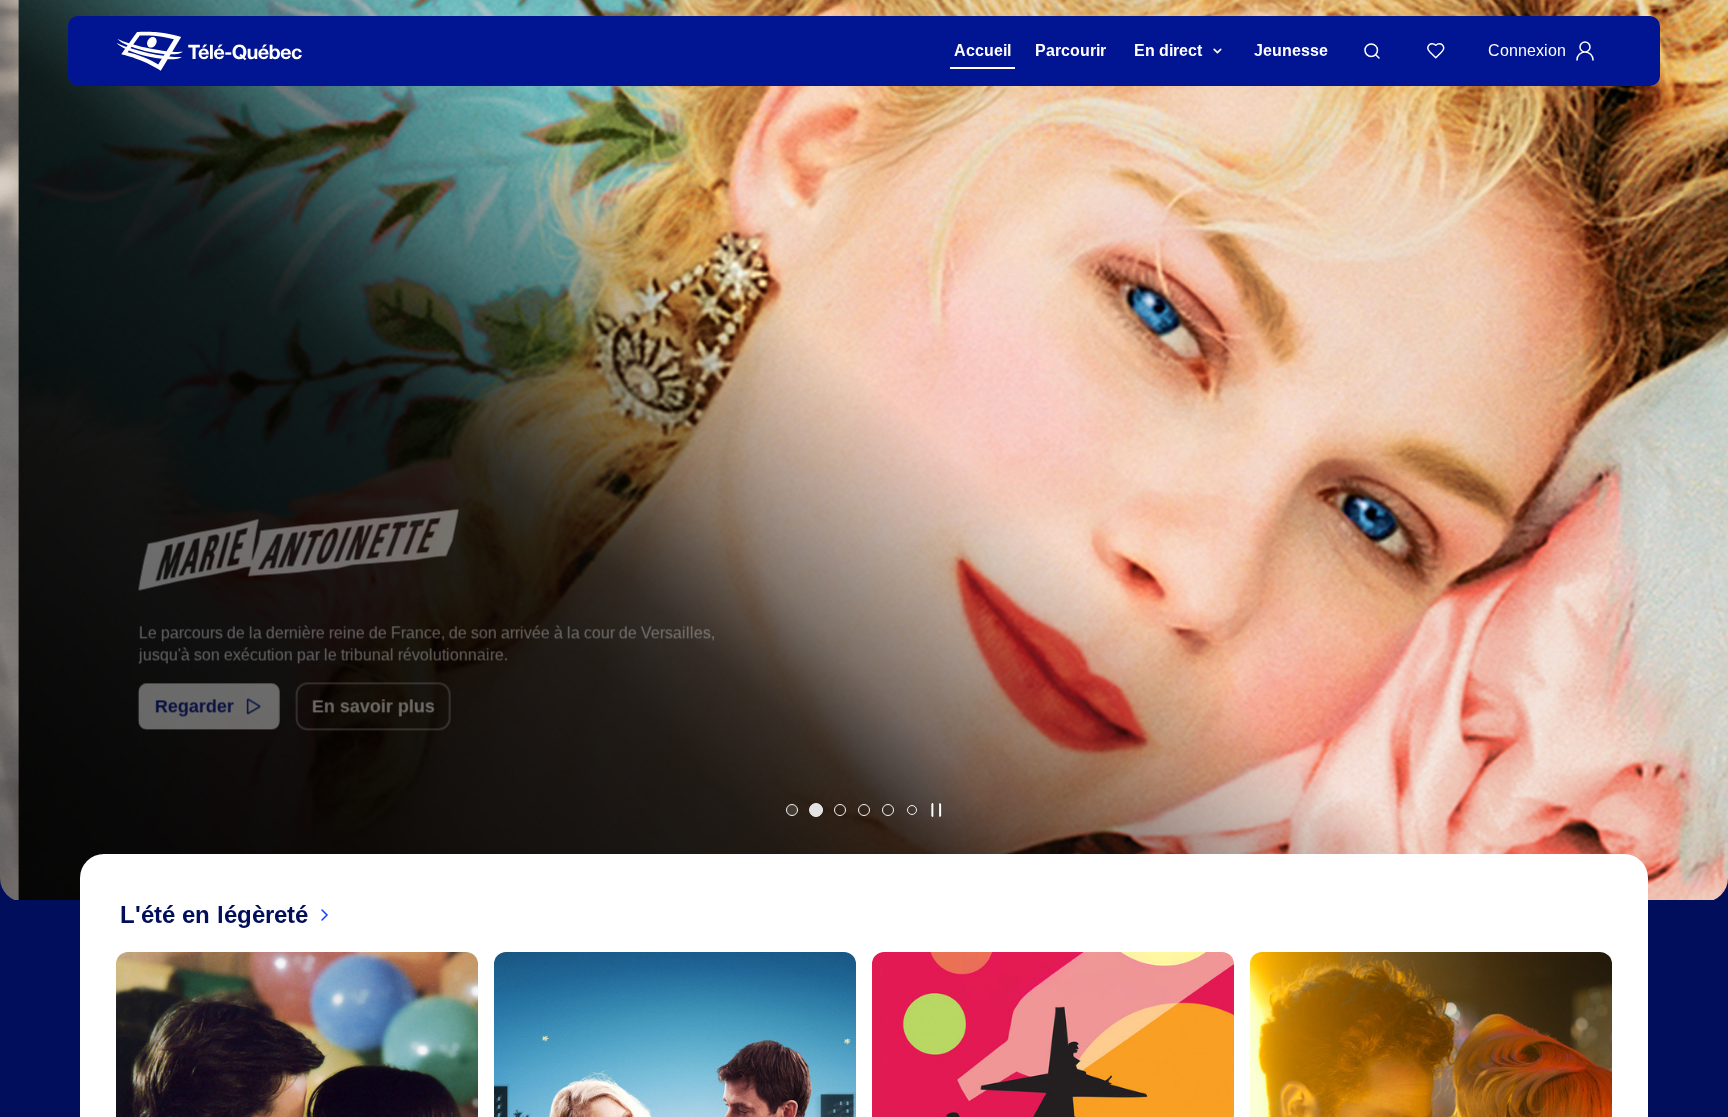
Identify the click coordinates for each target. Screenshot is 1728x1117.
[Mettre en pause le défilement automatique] (936, 810)
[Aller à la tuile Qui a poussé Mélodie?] (840, 810)
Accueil (982, 50)
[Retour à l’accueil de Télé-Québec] (209, 51)
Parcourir (1070, 50)
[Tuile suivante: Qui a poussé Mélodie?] (1698, 476)
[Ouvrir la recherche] (1372, 51)
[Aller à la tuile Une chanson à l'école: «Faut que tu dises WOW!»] (912, 810)
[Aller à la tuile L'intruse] (888, 810)
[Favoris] (1436, 51)
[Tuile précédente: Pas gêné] (29, 476)
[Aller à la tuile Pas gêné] (792, 810)
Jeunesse (1291, 50)
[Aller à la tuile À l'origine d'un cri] (864, 810)
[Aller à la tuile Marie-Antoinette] (816, 810)
